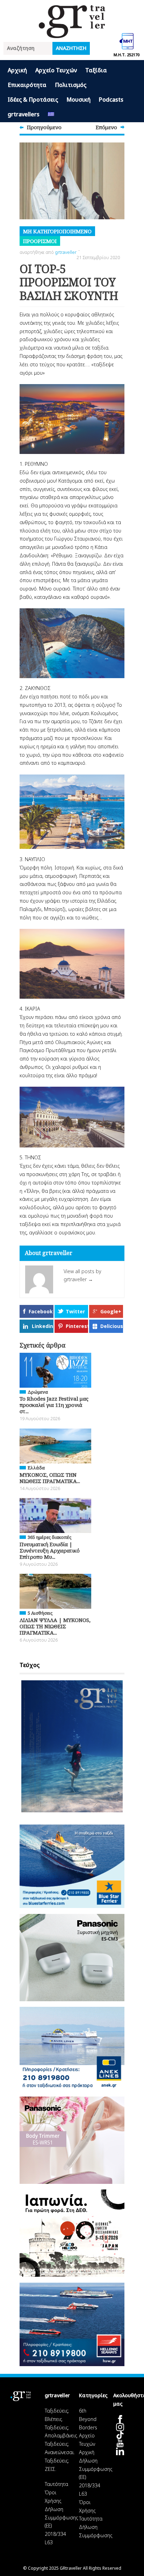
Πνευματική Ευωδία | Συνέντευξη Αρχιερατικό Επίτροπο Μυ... (50, 1550)
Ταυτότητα (56, 2484)
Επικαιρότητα (27, 85)
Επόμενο (106, 127)
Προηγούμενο (44, 127)
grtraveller (66, 252)
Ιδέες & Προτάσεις (33, 100)
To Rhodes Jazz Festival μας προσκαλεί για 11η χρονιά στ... (54, 1405)
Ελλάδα (36, 1468)
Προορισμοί (40, 241)
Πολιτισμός (71, 85)
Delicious (112, 1326)
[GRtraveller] (72, 34)
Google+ (111, 1311)
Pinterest (77, 1326)
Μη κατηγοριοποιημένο (57, 231)
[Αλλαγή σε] (51, 115)
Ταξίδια (96, 70)
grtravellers (24, 114)
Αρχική (17, 70)
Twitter (75, 1311)
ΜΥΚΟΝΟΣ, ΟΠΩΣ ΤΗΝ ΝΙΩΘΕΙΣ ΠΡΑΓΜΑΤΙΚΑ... (50, 1478)
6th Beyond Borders (88, 2419)
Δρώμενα (38, 1392)
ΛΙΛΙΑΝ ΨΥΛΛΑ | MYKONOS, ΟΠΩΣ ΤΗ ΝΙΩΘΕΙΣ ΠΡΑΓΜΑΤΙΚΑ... (55, 1626)
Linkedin (42, 1326)
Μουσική (78, 100)
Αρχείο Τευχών (56, 70)
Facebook (41, 1311)
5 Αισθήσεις (40, 1613)
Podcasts (111, 100)
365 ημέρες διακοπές (49, 1537)
